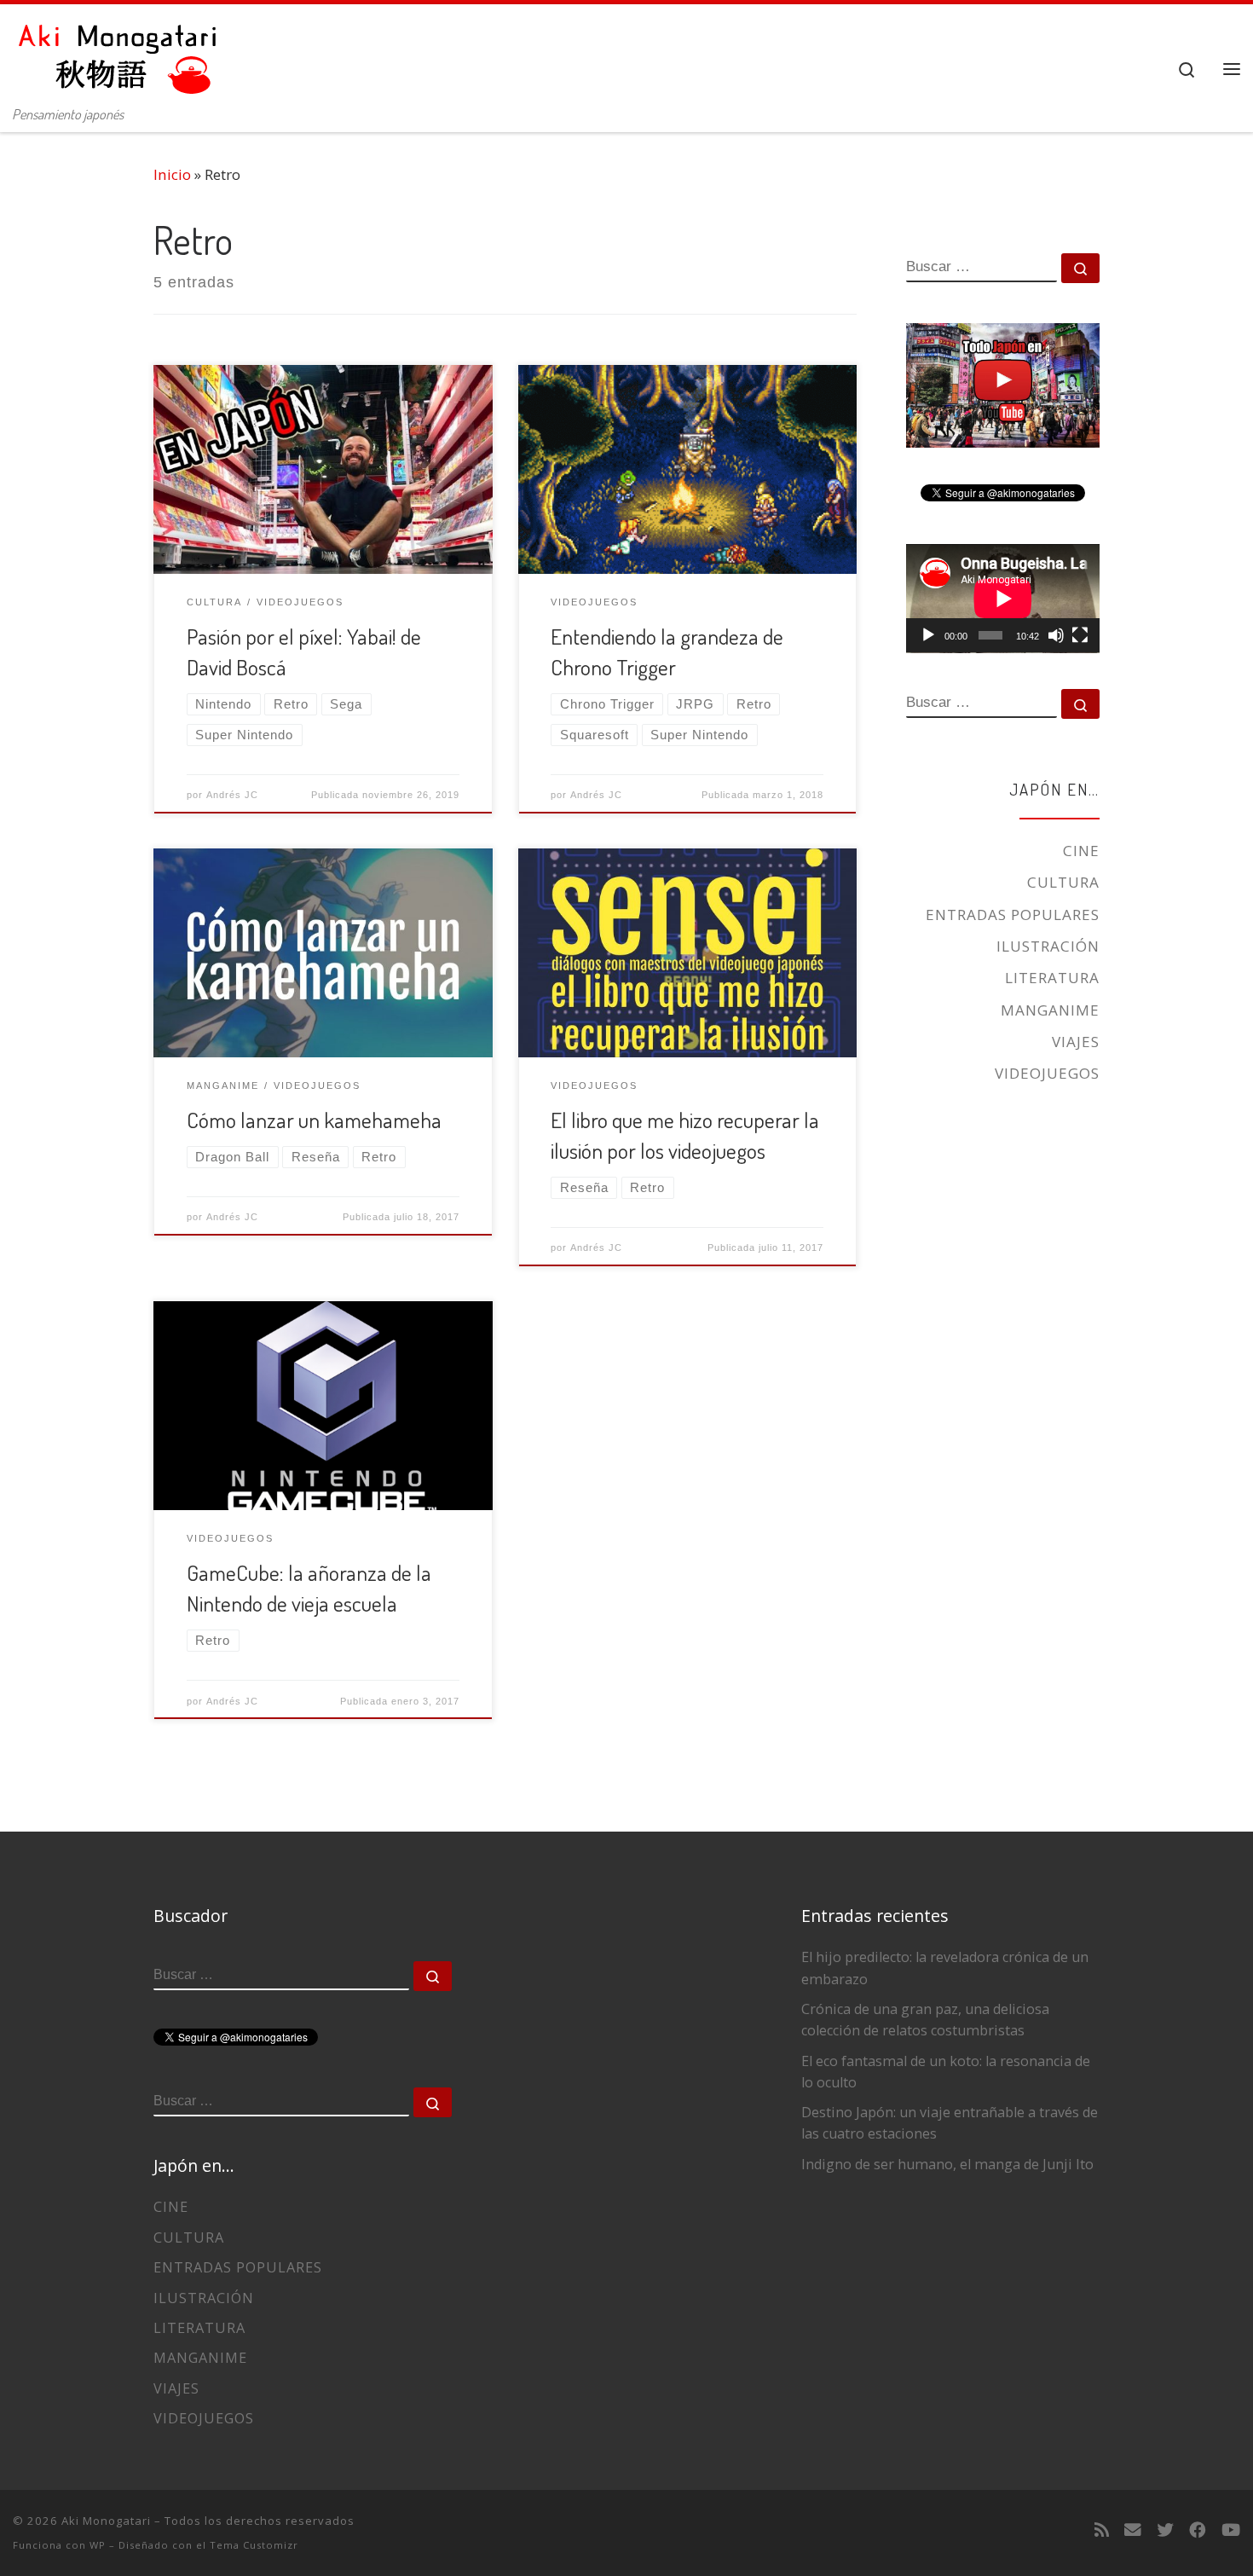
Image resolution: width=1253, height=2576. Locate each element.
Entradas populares (1013, 915)
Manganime (1050, 1010)
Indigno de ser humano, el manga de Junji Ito (947, 2164)
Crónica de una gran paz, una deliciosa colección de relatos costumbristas (925, 2020)
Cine (1081, 851)
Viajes (1076, 1042)
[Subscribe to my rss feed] (1102, 2530)
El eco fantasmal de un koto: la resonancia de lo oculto (946, 2072)
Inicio (172, 174)
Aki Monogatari (106, 2521)
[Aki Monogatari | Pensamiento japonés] (119, 51)
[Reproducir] (928, 635)
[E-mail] (1133, 2530)
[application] (1003, 599)
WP (98, 2545)
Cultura (1063, 882)
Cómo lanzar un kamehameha (314, 1120)
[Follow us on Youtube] (1231, 2530)
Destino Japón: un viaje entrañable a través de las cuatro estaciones (950, 2123)
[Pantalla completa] (1080, 635)
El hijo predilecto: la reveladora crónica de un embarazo (945, 1968)
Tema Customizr (254, 2545)
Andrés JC (232, 795)
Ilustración (1048, 946)
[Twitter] (1165, 2530)
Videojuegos (1047, 1073)
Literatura (1052, 978)
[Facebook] (1198, 2530)
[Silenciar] (1056, 635)
